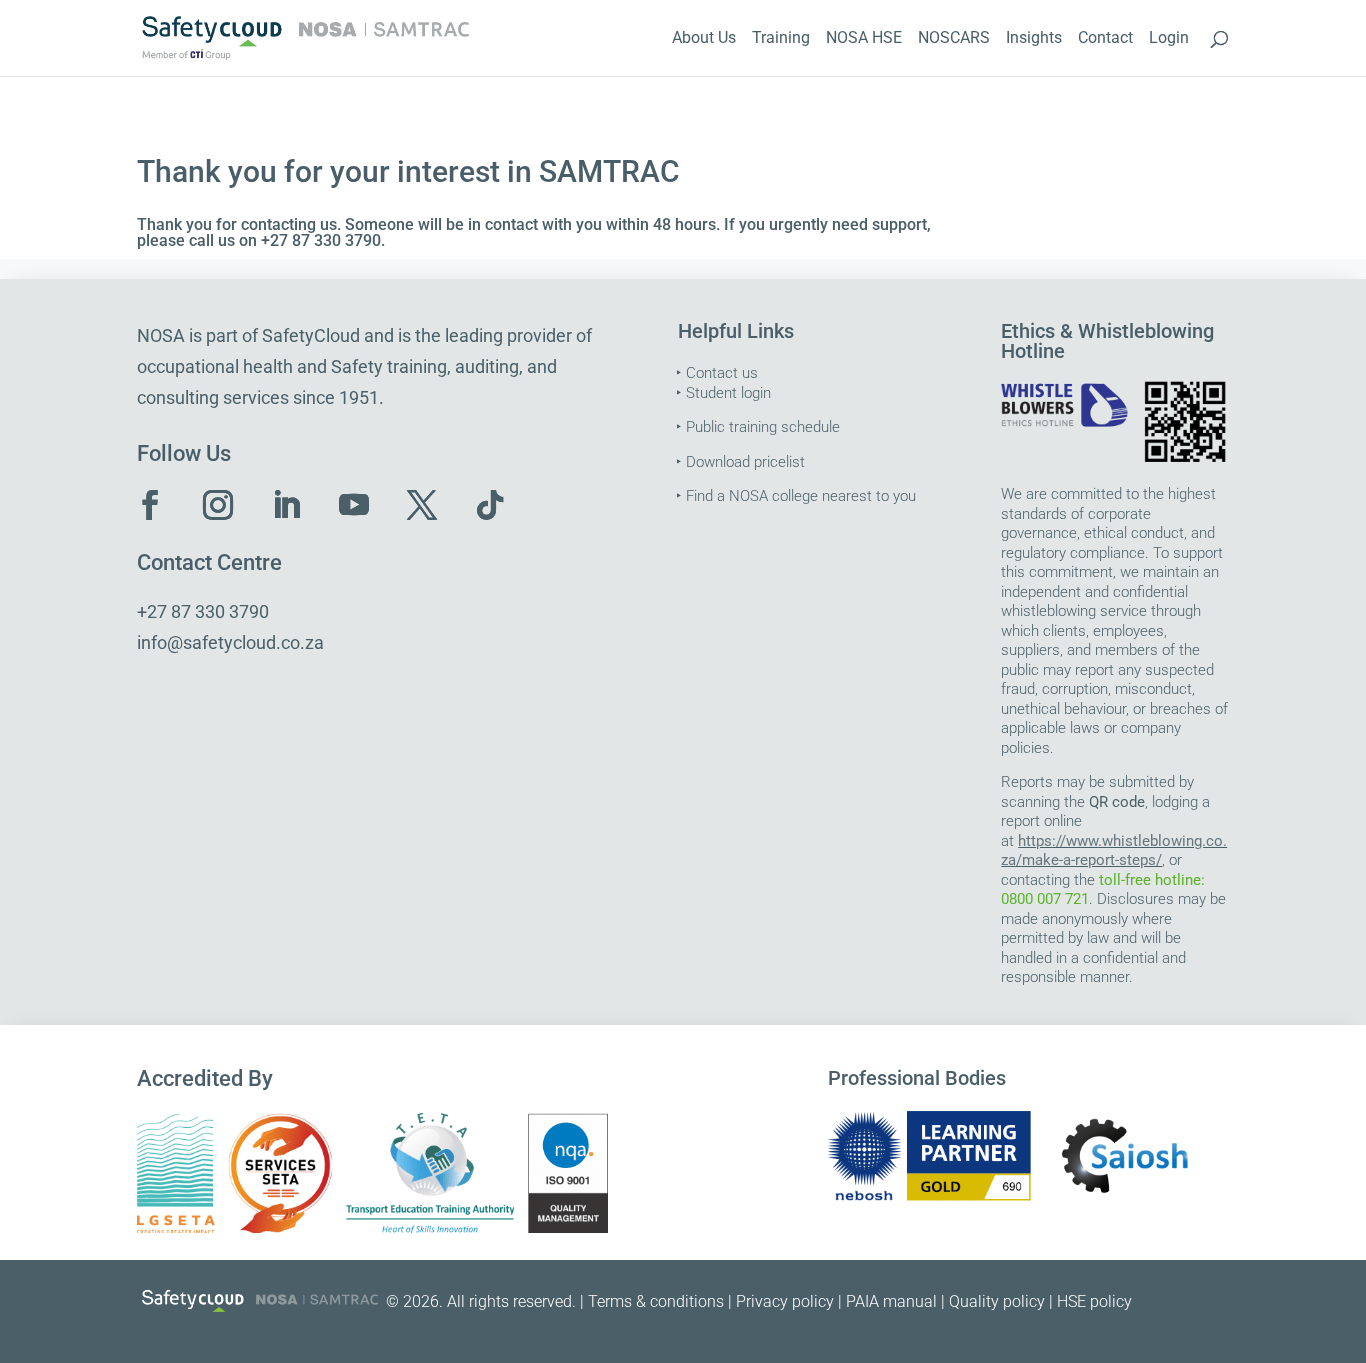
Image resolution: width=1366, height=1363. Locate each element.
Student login (728, 393)
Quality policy (997, 1301)
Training (781, 39)
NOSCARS (954, 39)
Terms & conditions (656, 1301)
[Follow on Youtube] (354, 505)
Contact (1105, 39)
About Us (704, 39)
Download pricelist (745, 462)
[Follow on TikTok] (490, 505)
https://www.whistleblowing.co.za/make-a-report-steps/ (1114, 851)
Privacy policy (785, 1301)
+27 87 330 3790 (203, 611)
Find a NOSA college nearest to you (801, 496)
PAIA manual (891, 1301)
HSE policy (1094, 1301)
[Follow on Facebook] (150, 505)
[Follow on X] (422, 505)
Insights (1034, 39)
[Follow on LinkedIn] (286, 505)
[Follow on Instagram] (218, 505)
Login (1169, 39)
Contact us (722, 373)
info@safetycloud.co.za (230, 642)
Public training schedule (763, 427)
